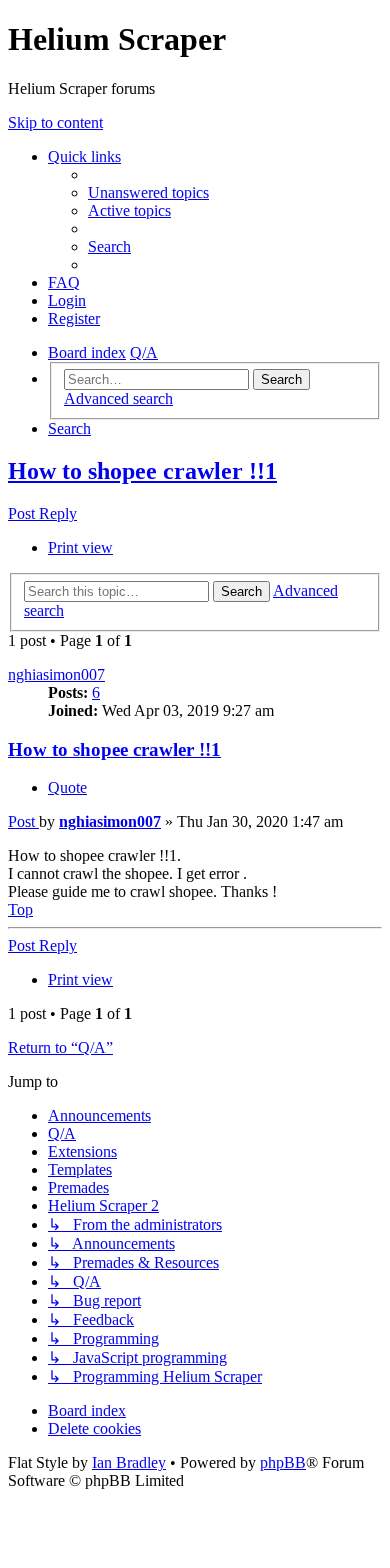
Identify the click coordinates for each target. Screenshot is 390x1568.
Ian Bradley (129, 1462)
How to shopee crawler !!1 (142, 471)
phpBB (283, 1462)
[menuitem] (148, 192)
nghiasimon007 (56, 674)
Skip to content (55, 122)
